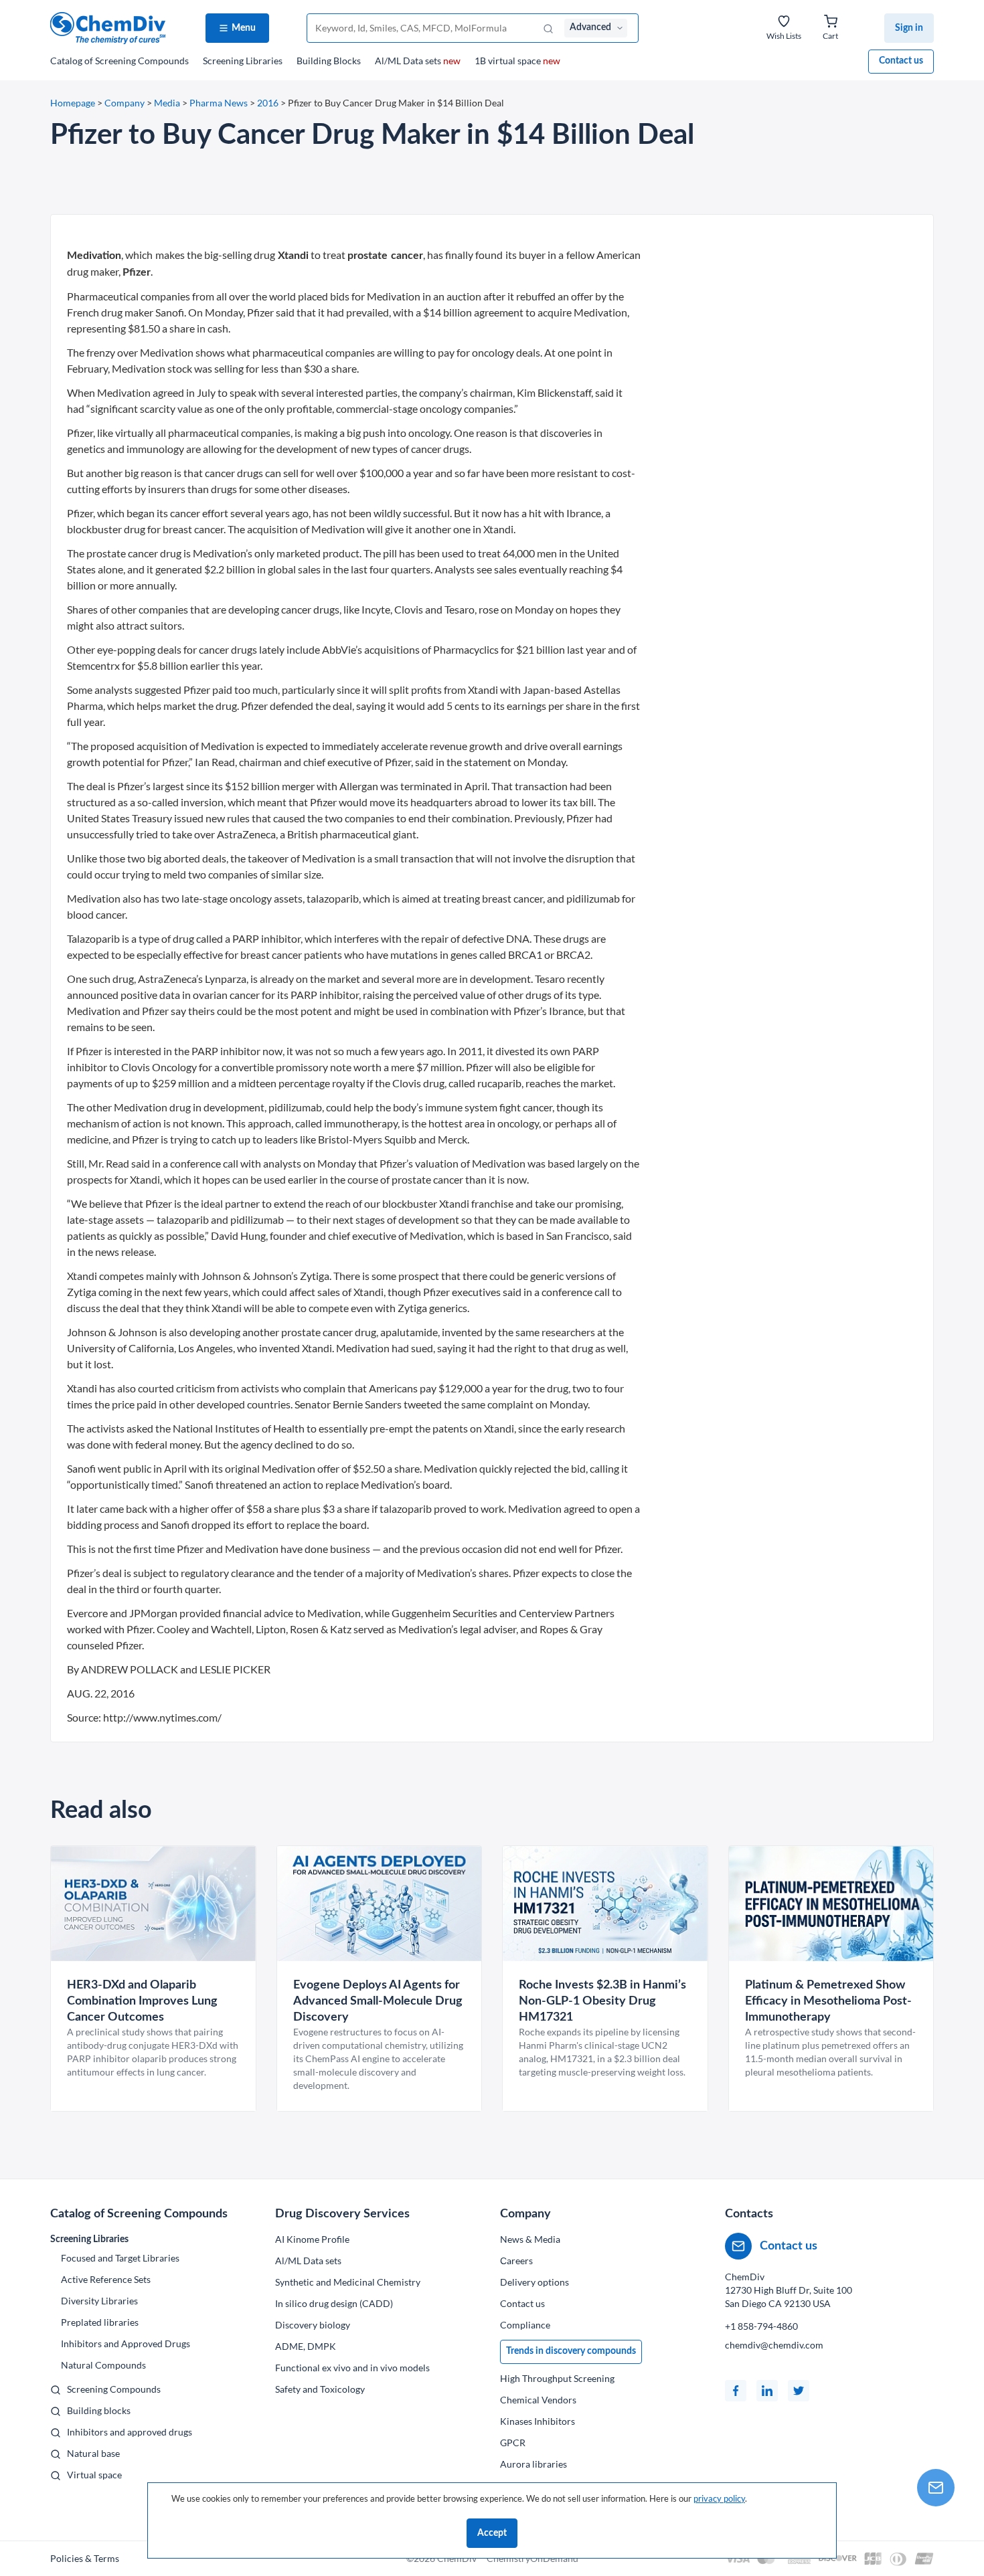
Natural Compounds (103, 2365)
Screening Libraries (243, 61)
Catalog (119, 61)
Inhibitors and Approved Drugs (126, 2343)
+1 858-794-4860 (761, 2326)
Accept (492, 2533)
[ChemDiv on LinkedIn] (767, 2391)
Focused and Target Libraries (120, 2258)
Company (125, 103)
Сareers (516, 2261)
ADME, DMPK (306, 2346)
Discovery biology (313, 2325)
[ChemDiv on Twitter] (799, 2391)
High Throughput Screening (557, 2378)
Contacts (749, 2214)
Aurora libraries (534, 2464)
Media (167, 103)
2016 (268, 103)
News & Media (530, 2239)
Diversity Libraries (99, 2301)
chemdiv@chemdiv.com (774, 2345)
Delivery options (535, 2282)
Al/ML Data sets (418, 61)
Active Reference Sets (106, 2279)
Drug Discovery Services (342, 2214)
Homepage (73, 103)
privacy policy (719, 2498)
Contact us (901, 61)
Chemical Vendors (538, 2400)
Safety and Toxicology (320, 2389)
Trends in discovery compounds (571, 2351)
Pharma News (219, 103)
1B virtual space (517, 61)
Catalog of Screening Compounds (139, 2214)
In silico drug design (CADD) (334, 2303)
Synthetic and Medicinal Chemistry (348, 2282)
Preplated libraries (100, 2322)
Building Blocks (329, 61)
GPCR (513, 2443)
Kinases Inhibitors (538, 2421)
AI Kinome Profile (312, 2239)
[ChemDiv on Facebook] (736, 2391)
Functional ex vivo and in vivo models (352, 2368)
